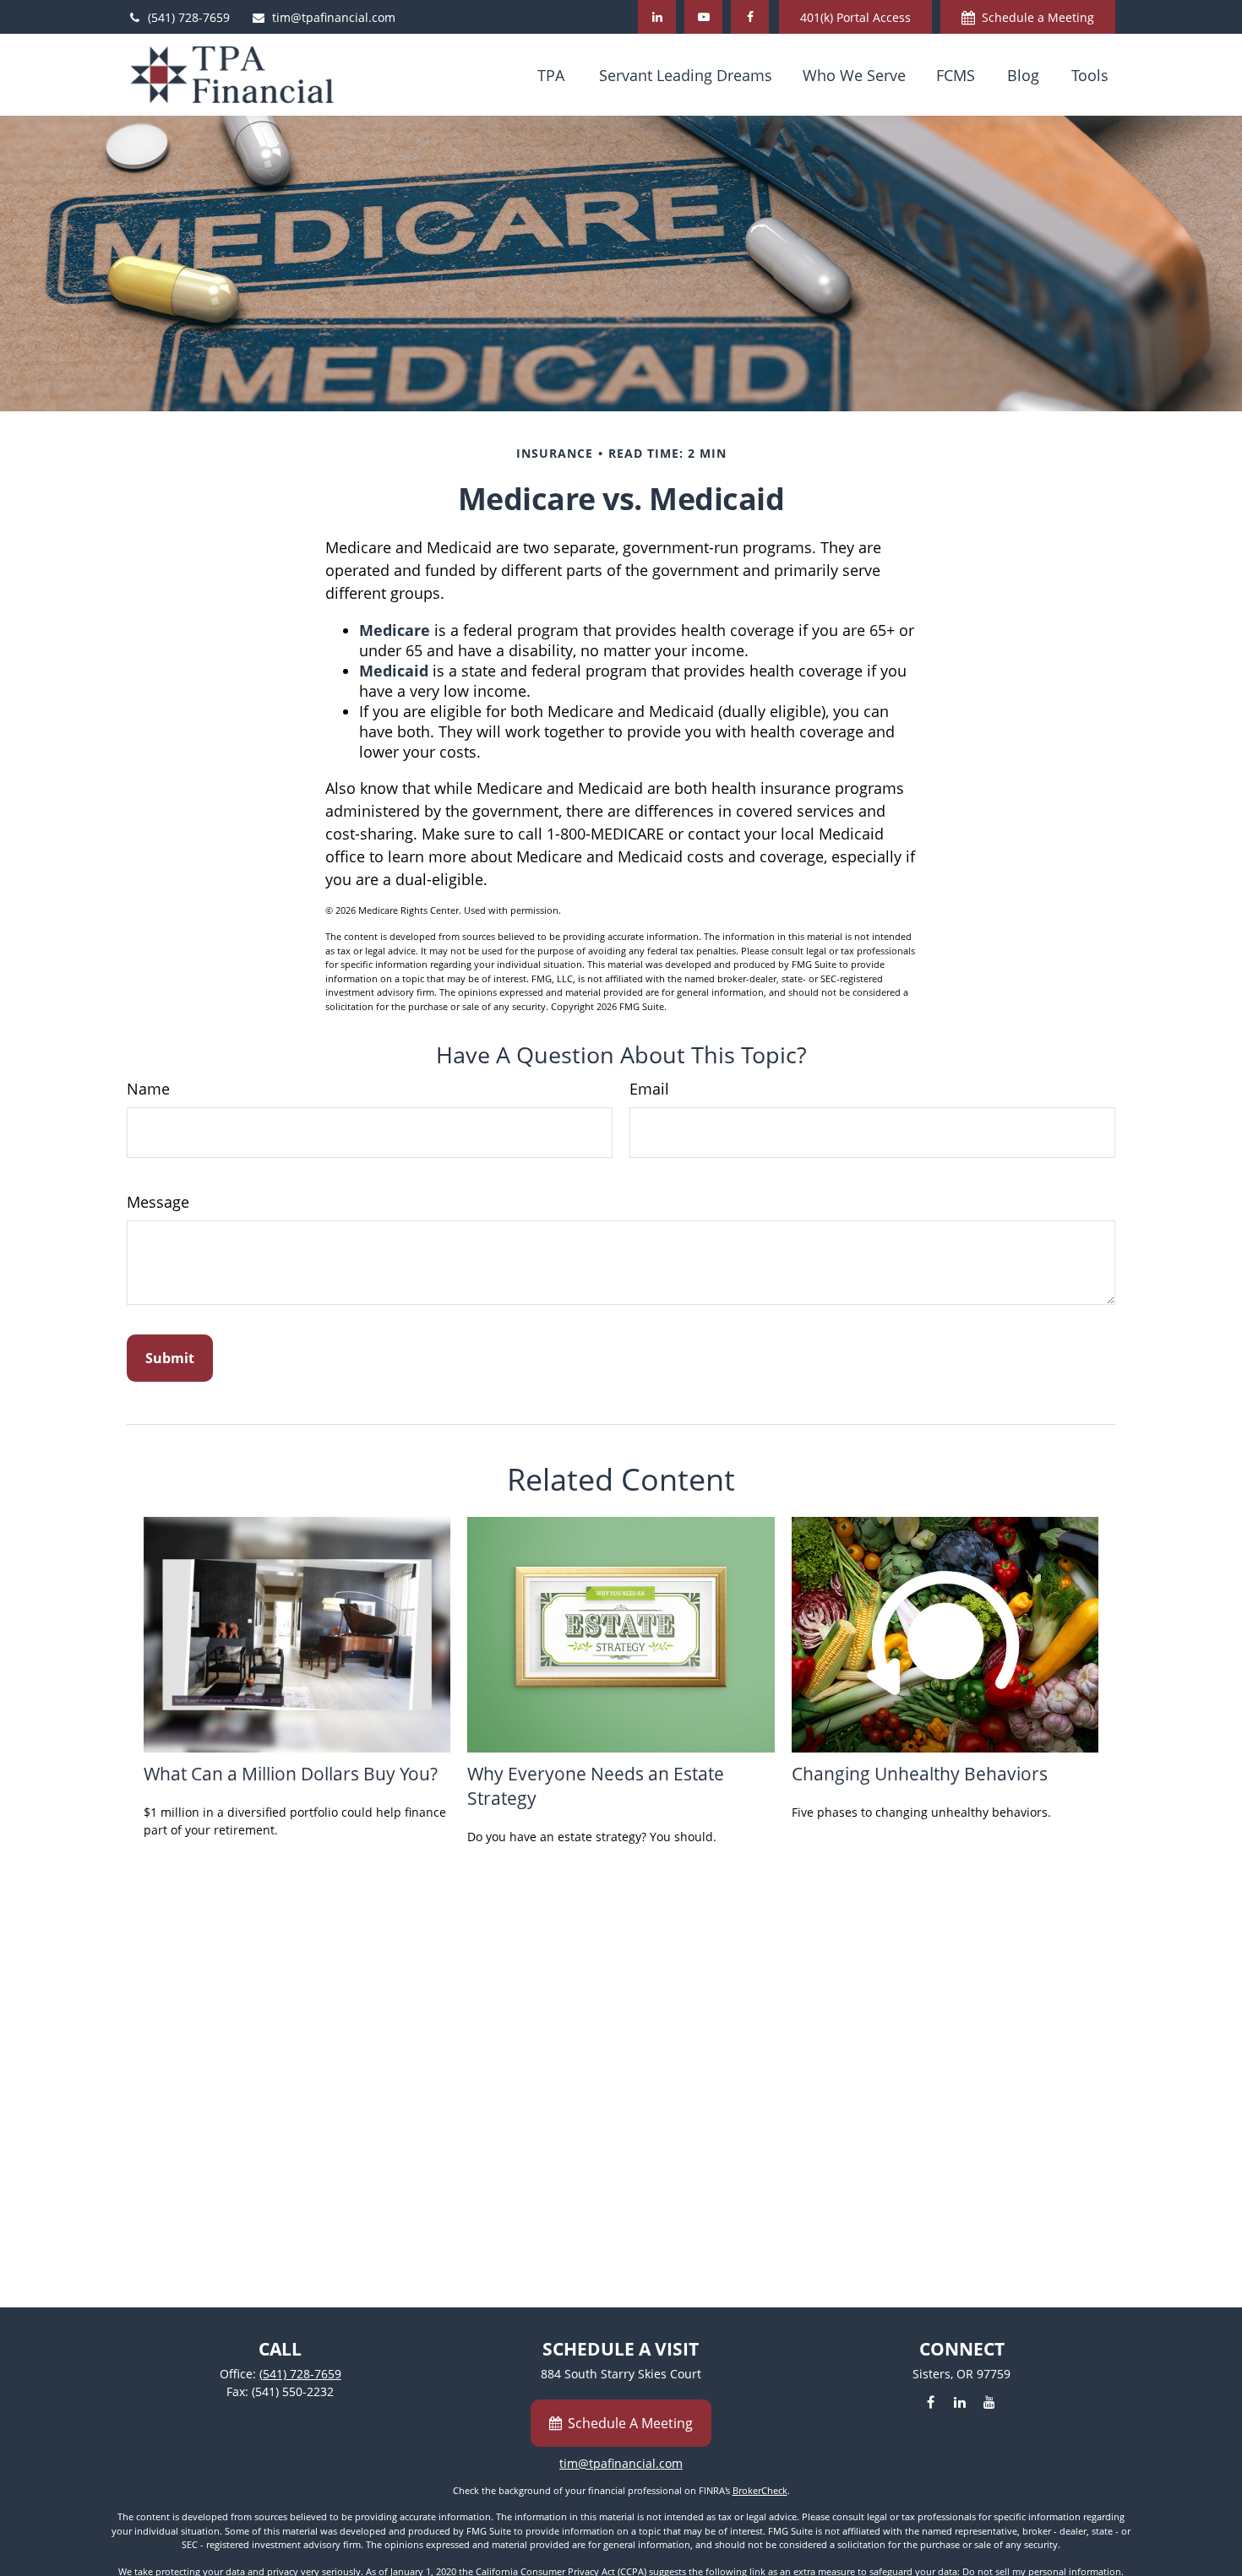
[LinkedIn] (657, 17)
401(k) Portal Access (855, 17)
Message (158, 1202)
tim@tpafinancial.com (334, 17)
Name (148, 1089)
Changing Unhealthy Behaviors (920, 1773)
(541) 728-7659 (189, 17)
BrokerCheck (760, 2490)
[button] (551, 74)
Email (649, 1089)
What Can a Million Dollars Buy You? (291, 1773)
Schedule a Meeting (1038, 17)
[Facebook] (750, 17)
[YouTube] (703, 17)
